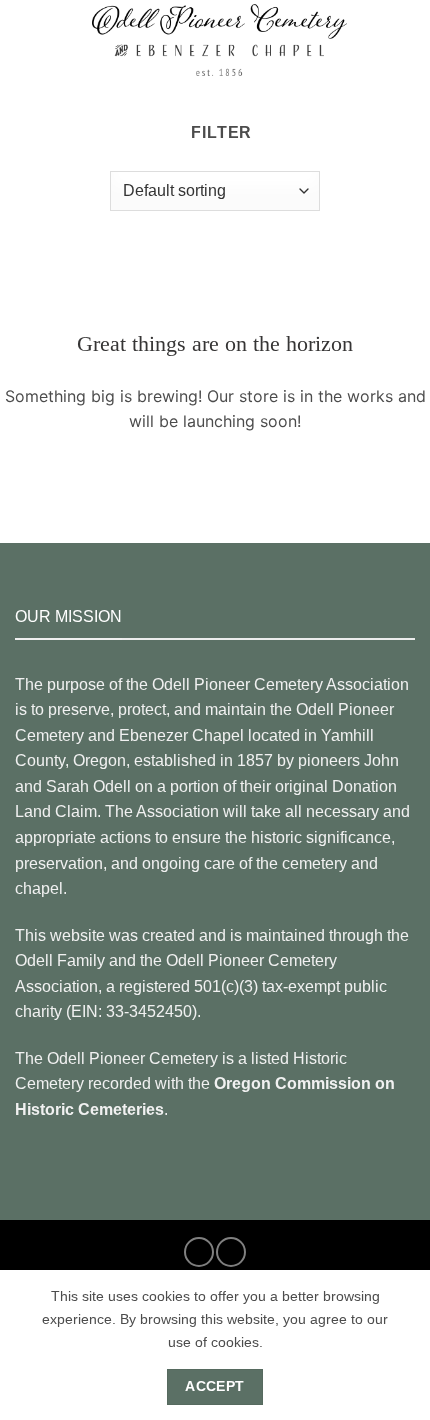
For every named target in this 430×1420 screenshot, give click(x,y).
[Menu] (27, 39)
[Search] (407, 40)
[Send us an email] (231, 1252)
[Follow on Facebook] (199, 1252)
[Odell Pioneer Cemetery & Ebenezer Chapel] (219, 40)
